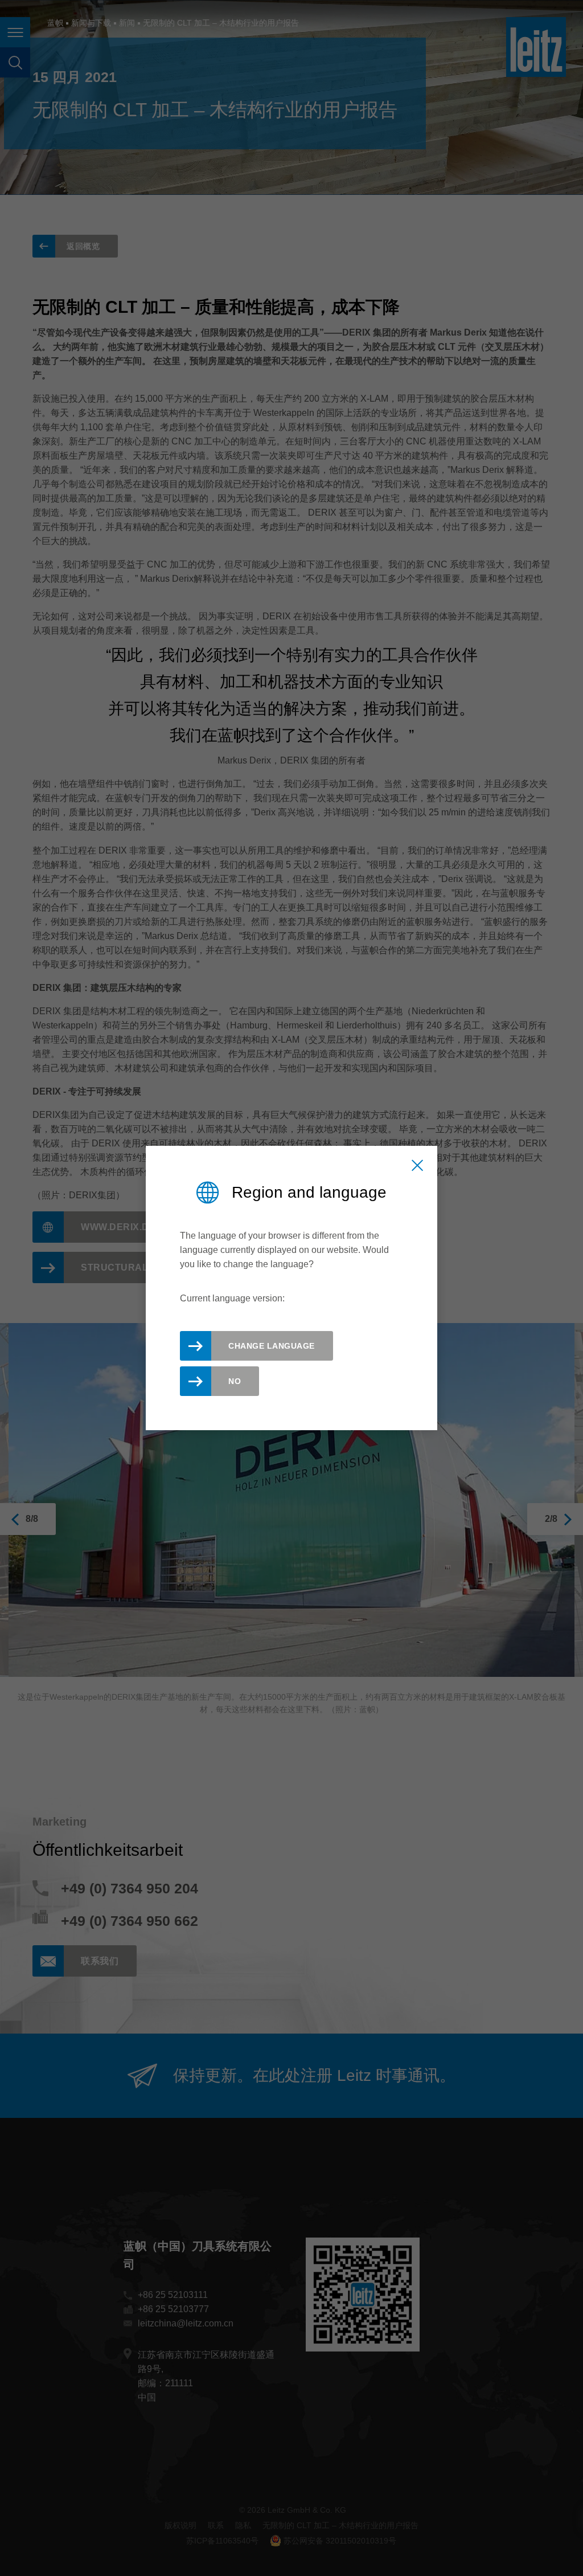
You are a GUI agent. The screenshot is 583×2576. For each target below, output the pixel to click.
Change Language (272, 1346)
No (235, 1381)
